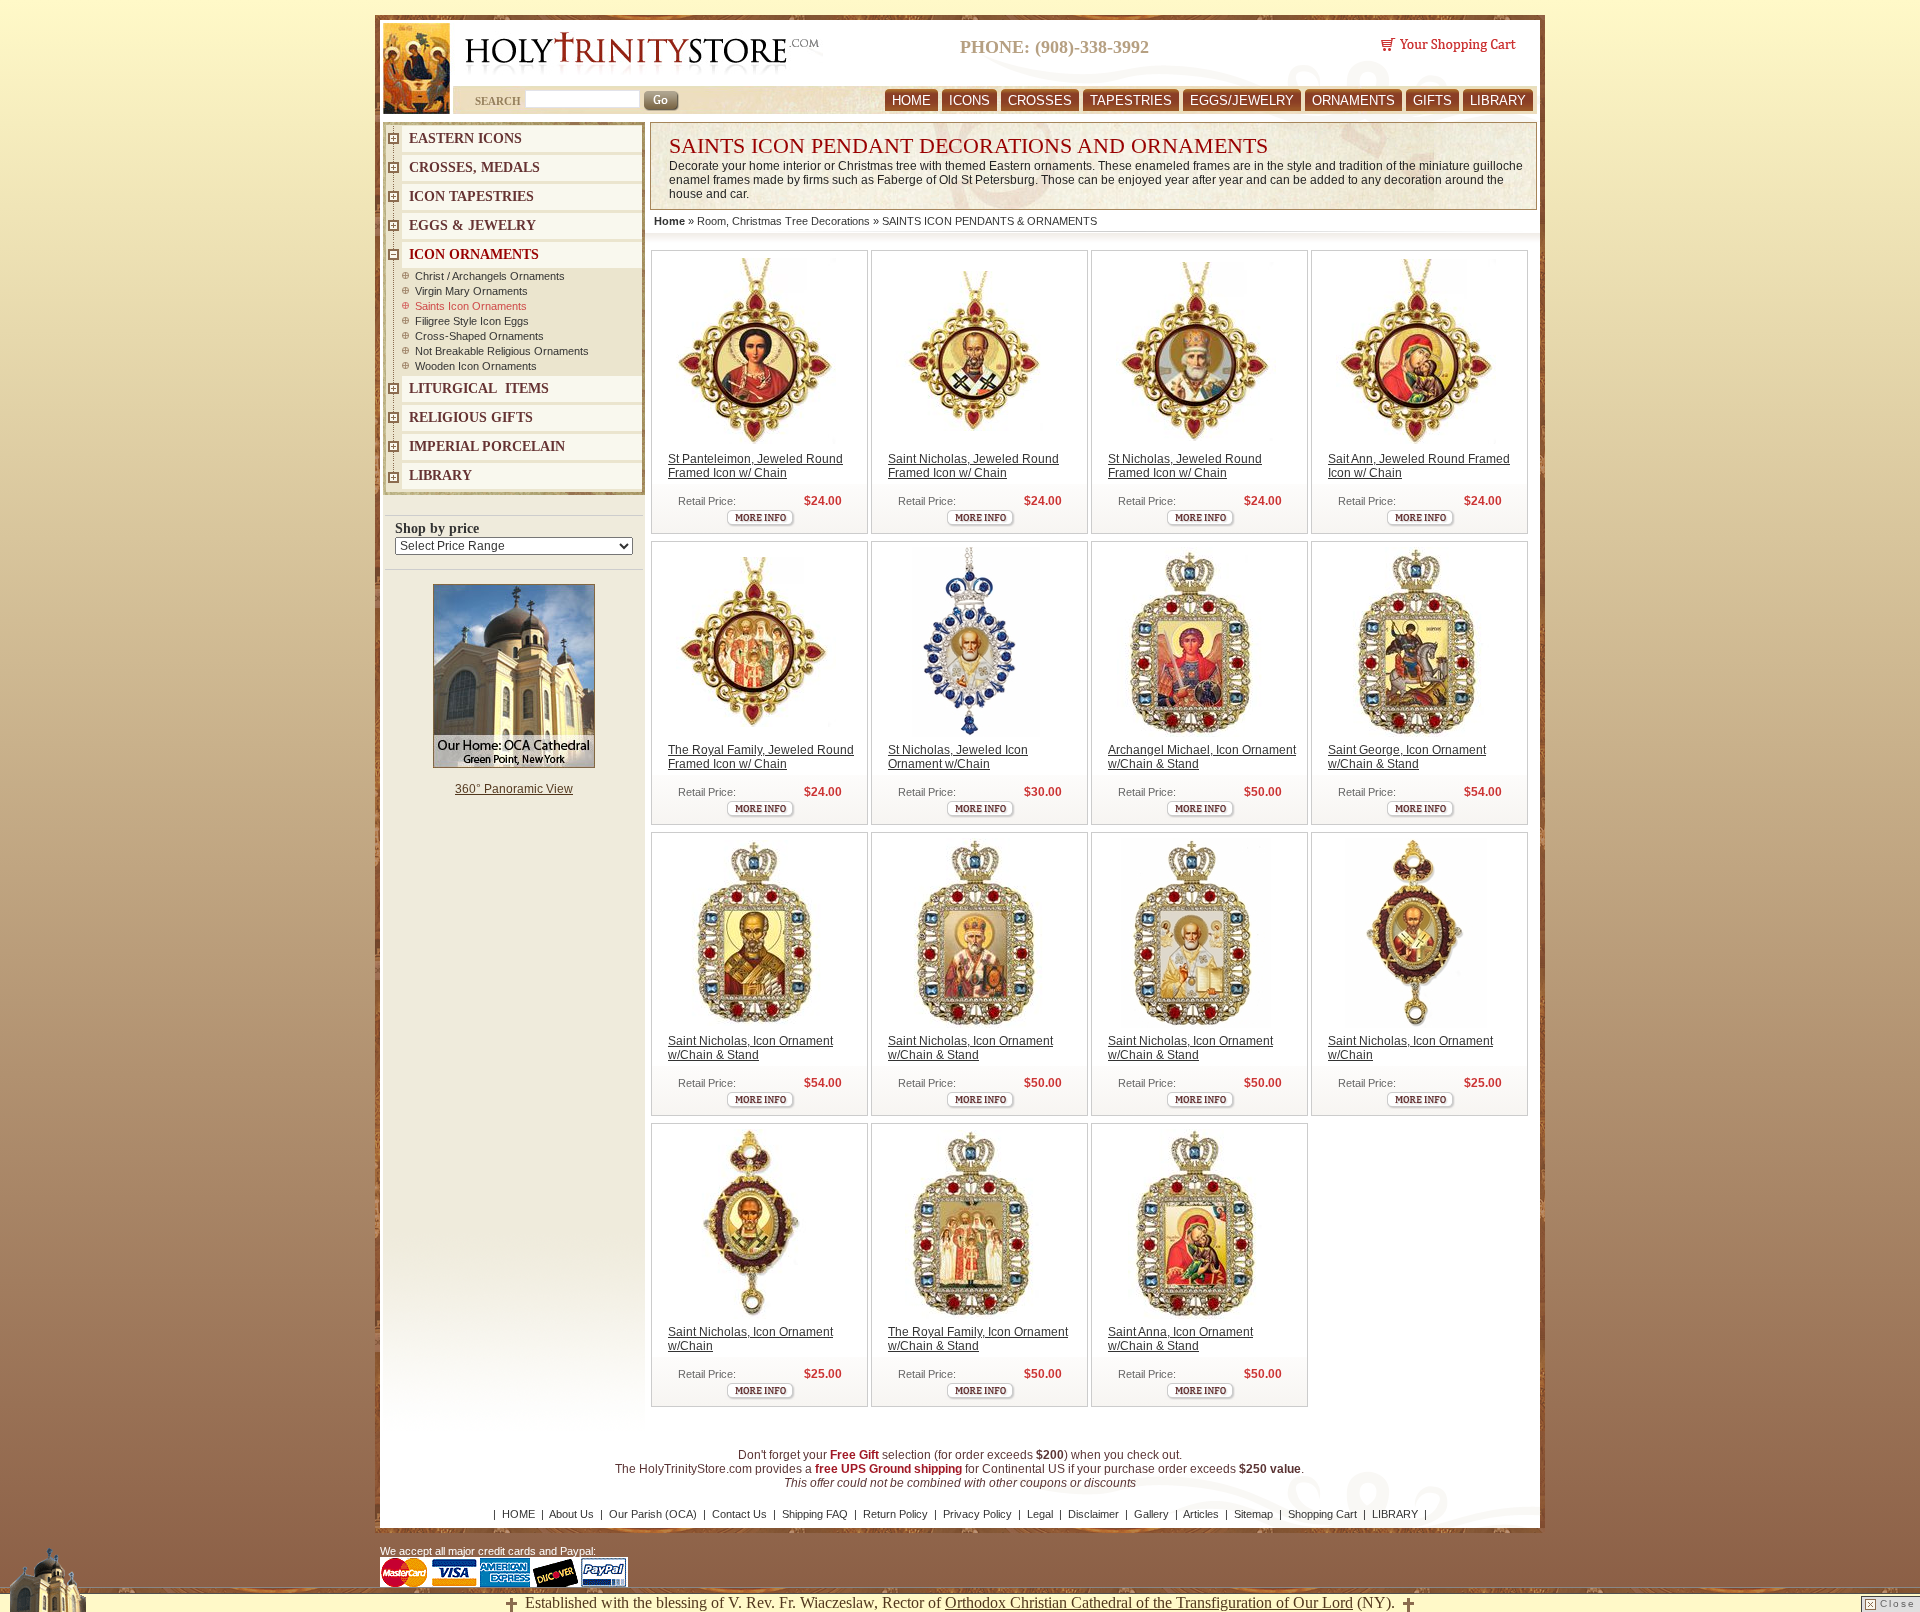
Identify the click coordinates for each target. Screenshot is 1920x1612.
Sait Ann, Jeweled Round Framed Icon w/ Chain (1419, 466)
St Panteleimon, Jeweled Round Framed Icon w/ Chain (755, 466)
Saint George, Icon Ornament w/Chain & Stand (1407, 757)
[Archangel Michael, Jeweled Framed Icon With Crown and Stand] (1195, 642)
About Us (571, 1514)
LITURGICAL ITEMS (479, 388)
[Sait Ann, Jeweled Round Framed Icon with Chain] (1415, 351)
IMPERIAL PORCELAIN (487, 446)
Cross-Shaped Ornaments (479, 336)
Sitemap (1253, 1514)
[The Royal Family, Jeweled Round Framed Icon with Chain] (755, 642)
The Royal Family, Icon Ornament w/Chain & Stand (978, 1339)
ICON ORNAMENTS (474, 254)
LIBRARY (1498, 100)
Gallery (1151, 1514)
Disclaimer (1093, 1514)
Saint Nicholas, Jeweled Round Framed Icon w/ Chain (973, 466)
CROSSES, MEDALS (474, 167)
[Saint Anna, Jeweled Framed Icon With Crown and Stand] (1195, 1224)
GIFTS (1432, 100)
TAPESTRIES (1131, 100)
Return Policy (895, 1514)
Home (669, 221)
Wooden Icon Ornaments (476, 366)
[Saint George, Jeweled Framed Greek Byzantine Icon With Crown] (1415, 642)
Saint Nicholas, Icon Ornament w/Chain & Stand (750, 1048)
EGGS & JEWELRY (472, 225)
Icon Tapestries (471, 196)
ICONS (969, 100)
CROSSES (1040, 100)
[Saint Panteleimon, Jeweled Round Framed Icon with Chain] (755, 351)
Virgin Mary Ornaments (471, 291)
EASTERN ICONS (465, 138)
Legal (1040, 1514)
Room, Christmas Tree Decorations (783, 221)
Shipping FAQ (815, 1514)
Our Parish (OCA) (653, 1514)
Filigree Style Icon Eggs (472, 321)
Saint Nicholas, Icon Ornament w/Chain (1410, 1048)
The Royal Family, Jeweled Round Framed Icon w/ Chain (761, 757)
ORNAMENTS (1353, 100)
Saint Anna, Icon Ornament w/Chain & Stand (1180, 1339)
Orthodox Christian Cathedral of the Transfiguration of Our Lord (1149, 1602)
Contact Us (739, 1514)
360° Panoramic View (514, 789)
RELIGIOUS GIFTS (471, 417)
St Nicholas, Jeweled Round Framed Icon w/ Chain (1185, 466)
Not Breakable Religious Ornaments (502, 351)
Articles (1201, 1514)
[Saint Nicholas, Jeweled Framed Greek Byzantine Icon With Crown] (755, 933)
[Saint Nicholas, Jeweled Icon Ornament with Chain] (975, 642)
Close (1898, 1603)
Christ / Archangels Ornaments (490, 276)
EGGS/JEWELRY (1242, 100)
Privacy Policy (977, 1514)
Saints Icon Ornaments (471, 306)
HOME (911, 100)
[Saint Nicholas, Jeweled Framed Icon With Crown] (975, 933)
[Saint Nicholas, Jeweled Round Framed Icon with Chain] (975, 351)
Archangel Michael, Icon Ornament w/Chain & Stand (1202, 757)
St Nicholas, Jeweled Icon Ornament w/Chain (958, 757)
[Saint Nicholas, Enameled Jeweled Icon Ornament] (1415, 933)
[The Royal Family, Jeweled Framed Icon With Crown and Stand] (975, 1224)
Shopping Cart (1322, 1514)
